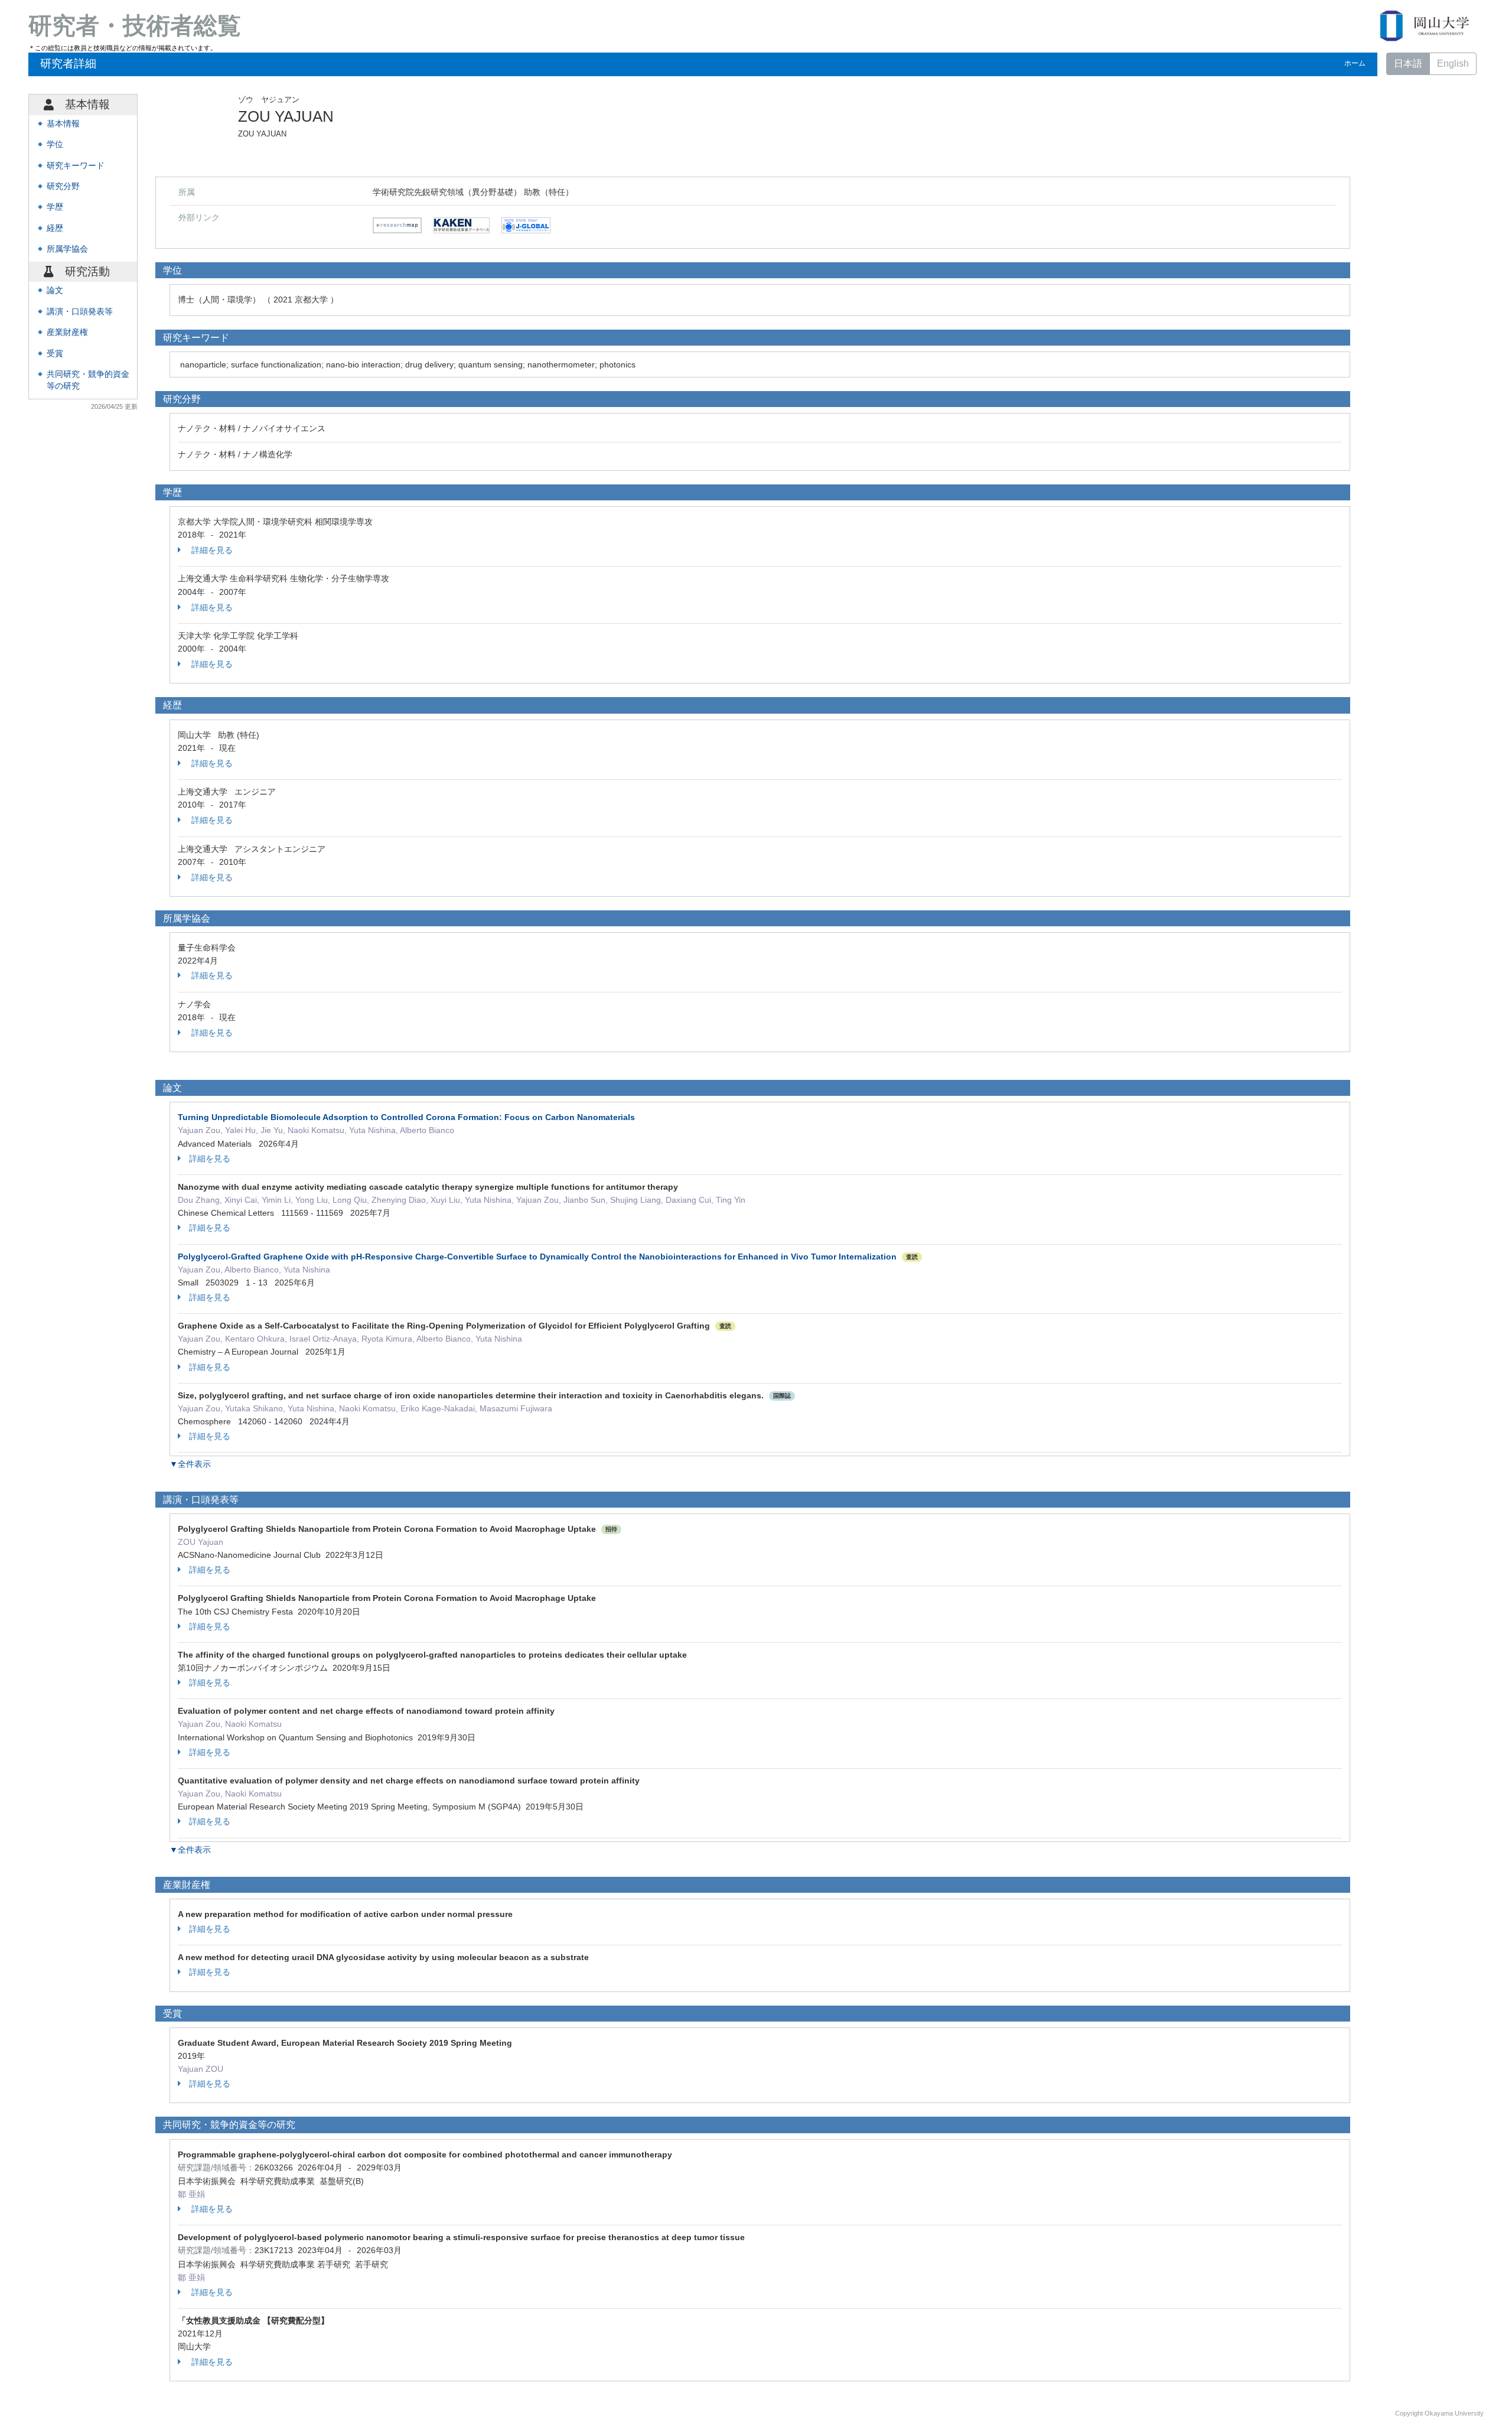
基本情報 (63, 124)
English (1453, 64)
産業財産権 (67, 332)
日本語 (1408, 64)
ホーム (1355, 63)
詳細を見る (211, 550)
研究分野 (63, 186)
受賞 (55, 354)
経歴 (55, 228)
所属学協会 (67, 249)
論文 (55, 290)
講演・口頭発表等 (80, 312)
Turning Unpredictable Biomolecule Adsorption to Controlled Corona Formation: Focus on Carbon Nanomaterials (406, 1117)
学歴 (55, 207)
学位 (55, 144)
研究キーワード (76, 166)
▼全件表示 (190, 1464)
